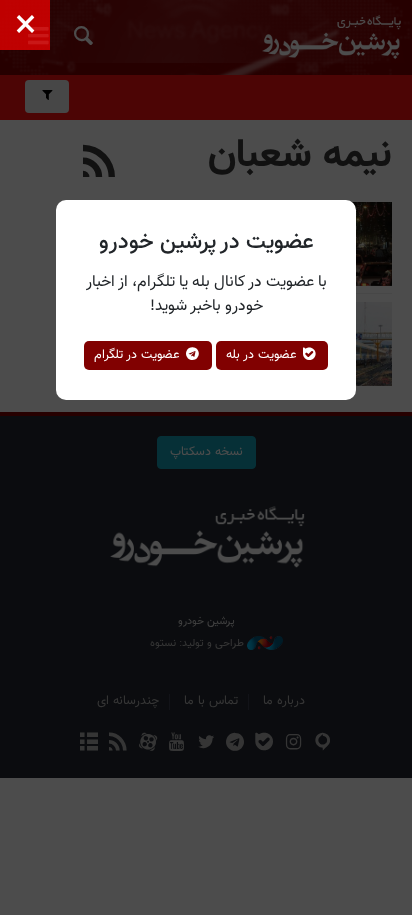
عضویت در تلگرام (139, 355)
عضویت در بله (263, 355)
